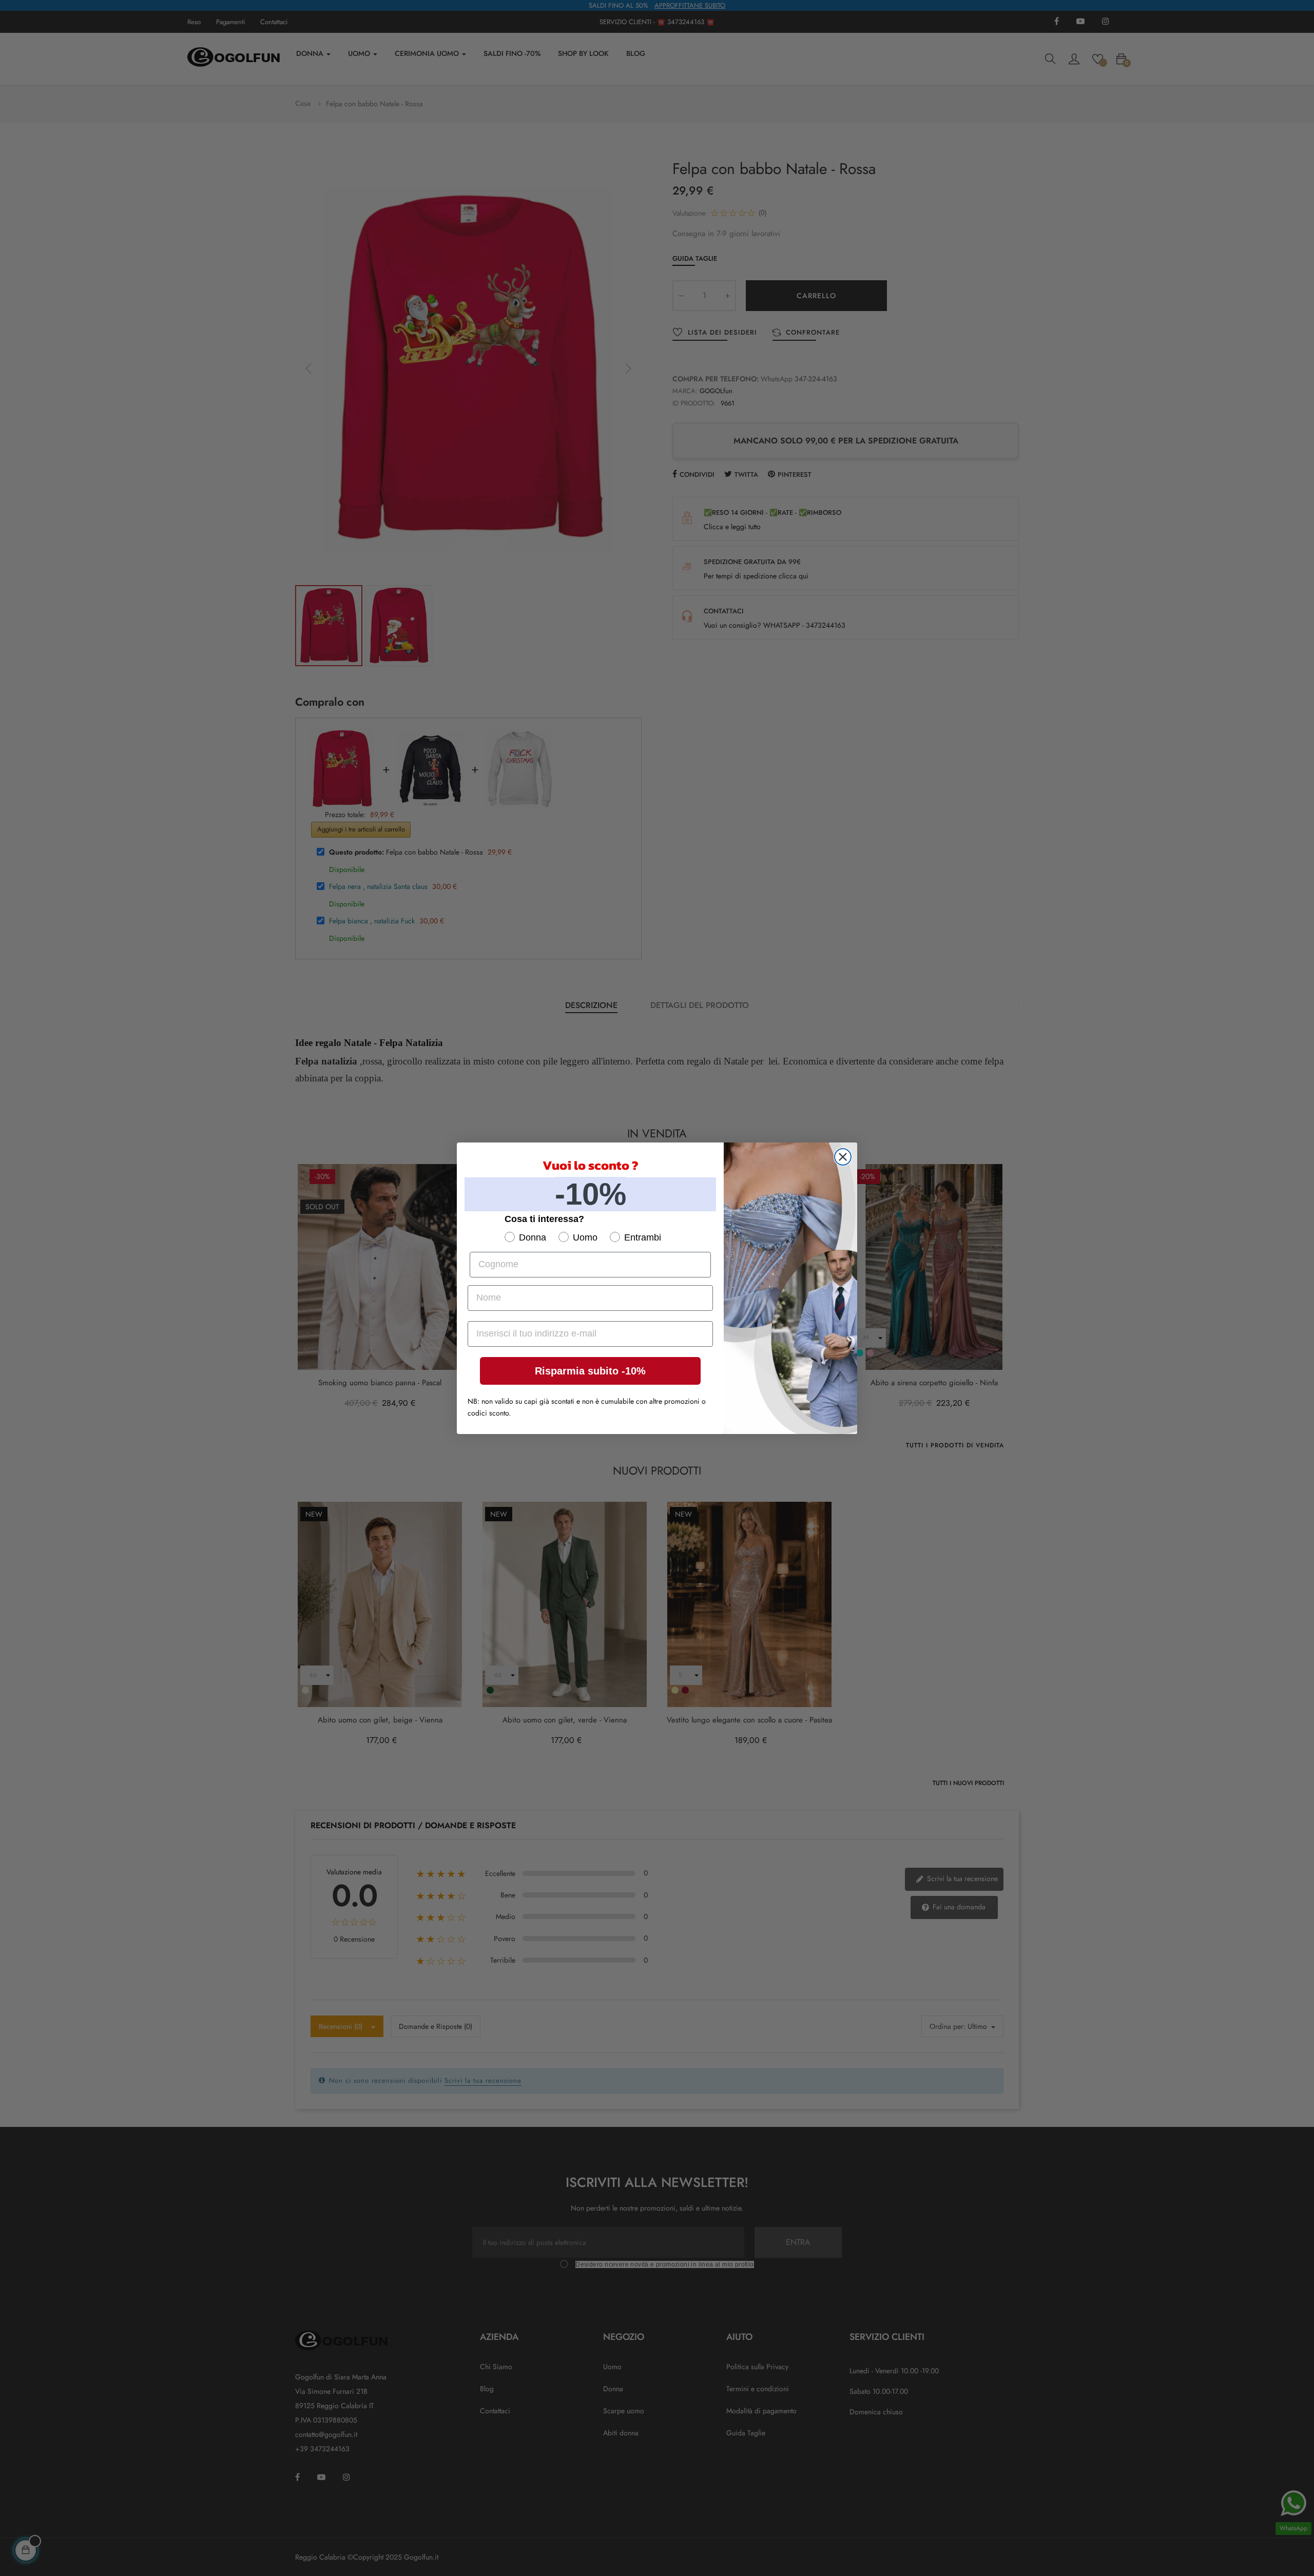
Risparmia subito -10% (590, 1371)
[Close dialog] (843, 1157)
